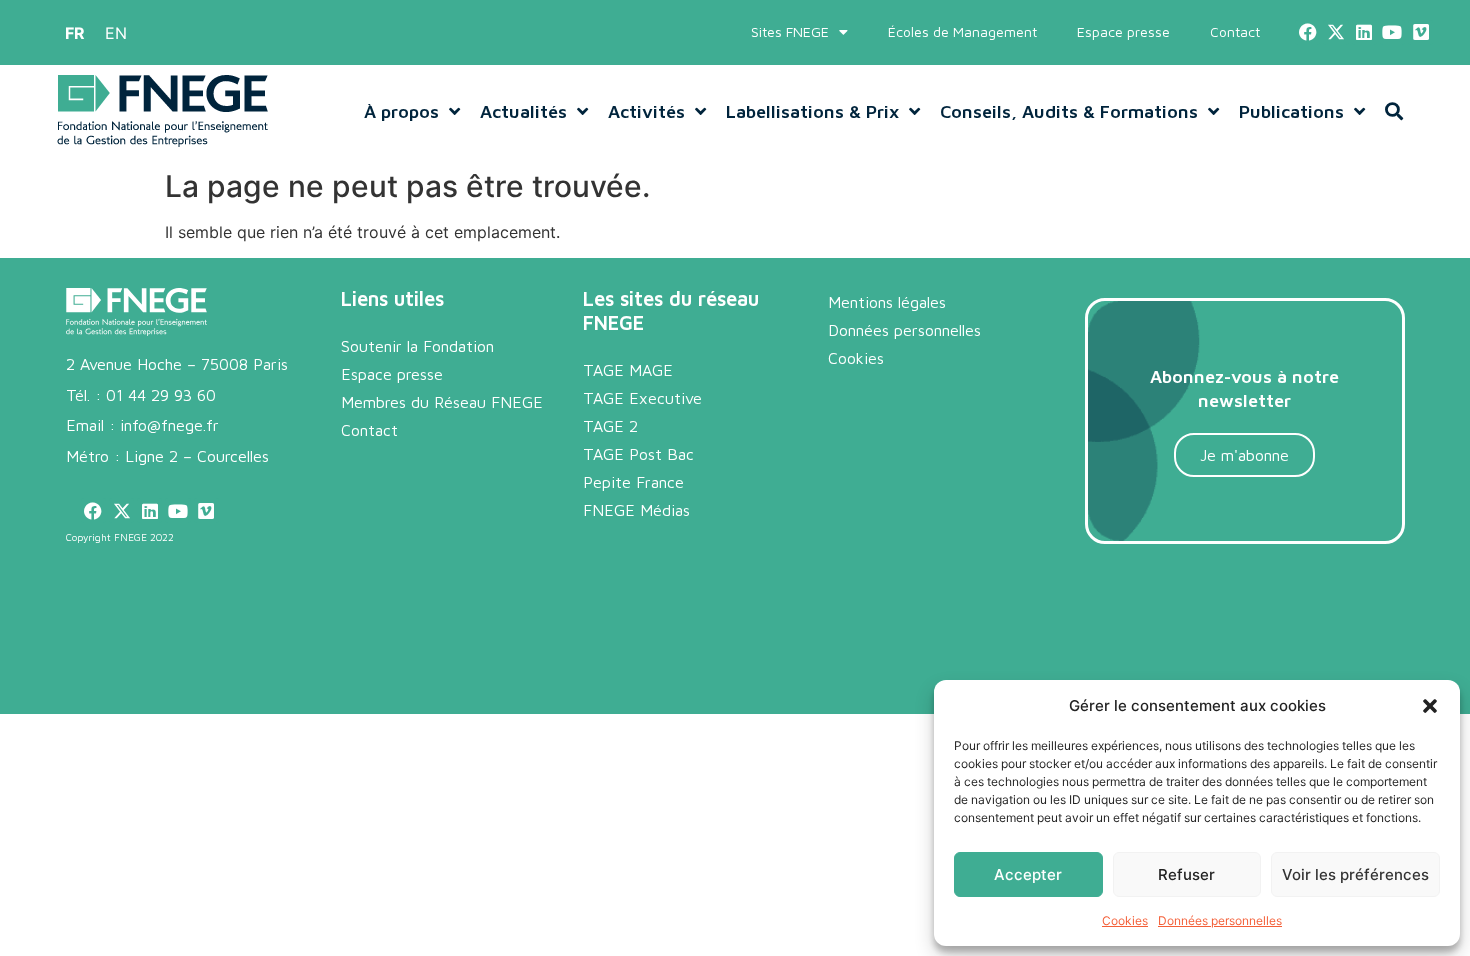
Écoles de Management (962, 31)
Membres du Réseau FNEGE (442, 402)
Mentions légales (887, 302)
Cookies (1125, 920)
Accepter (1028, 874)
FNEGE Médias (636, 510)
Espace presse (1123, 31)
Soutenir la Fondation (417, 346)
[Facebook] (1307, 32)
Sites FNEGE (790, 31)
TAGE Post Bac (638, 454)
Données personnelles (1220, 920)
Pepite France (633, 482)
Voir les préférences (1355, 874)
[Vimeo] (1420, 32)
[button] (1430, 706)
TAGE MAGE (628, 370)
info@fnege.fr (169, 425)
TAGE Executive (642, 398)
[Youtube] (1392, 32)
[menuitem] (75, 32)
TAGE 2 (610, 426)
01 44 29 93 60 (161, 395)
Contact (1235, 31)
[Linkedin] (1364, 32)
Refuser (1186, 874)
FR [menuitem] (75, 33)
